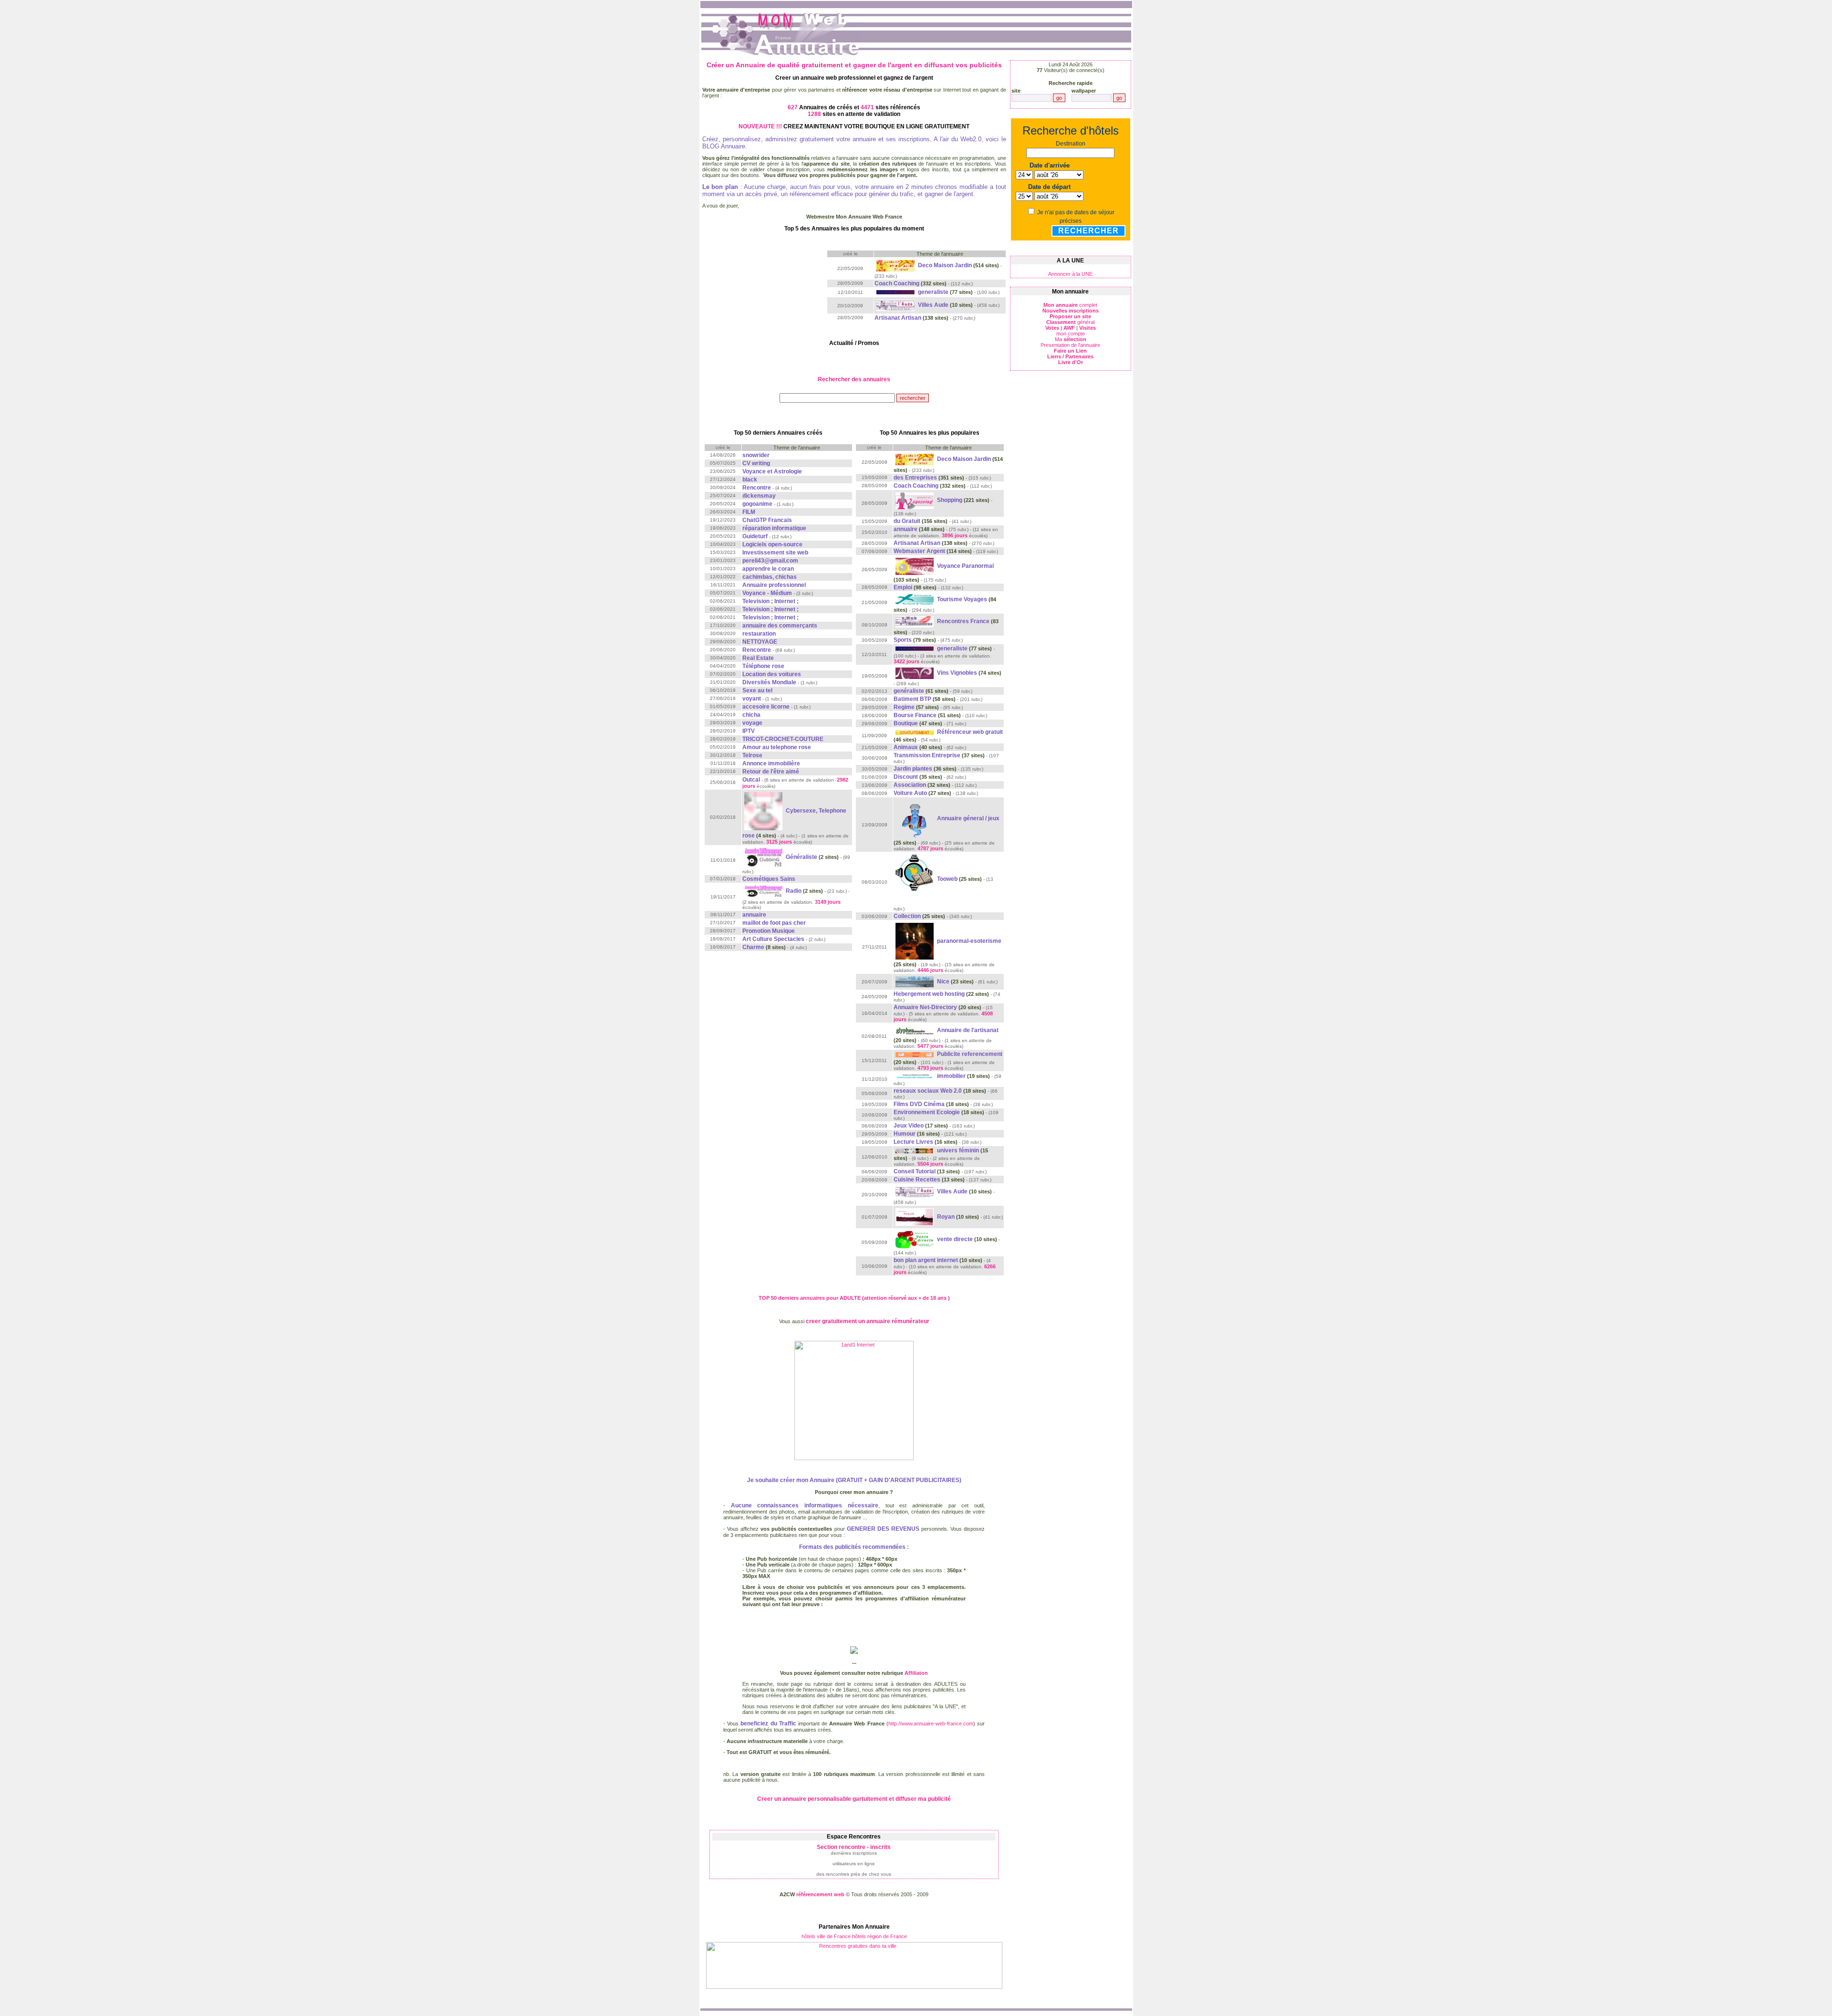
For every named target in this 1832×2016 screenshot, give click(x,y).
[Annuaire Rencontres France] (915, 621)
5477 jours (930, 1046)
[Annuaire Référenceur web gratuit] (915, 732)
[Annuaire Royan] (915, 1217)
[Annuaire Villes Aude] (896, 305)
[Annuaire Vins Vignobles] (915, 673)
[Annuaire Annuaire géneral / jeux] (915, 818)
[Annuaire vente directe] (915, 1239)
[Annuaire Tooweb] (915, 879)
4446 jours (930, 970)
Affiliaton (916, 1673)
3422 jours (906, 661)
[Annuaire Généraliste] (764, 857)
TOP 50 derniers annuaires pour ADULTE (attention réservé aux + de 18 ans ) (854, 1298)
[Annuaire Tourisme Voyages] (915, 599)
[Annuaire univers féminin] (915, 1150)
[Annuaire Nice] (915, 982)
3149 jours (828, 902)
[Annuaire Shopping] (915, 500)
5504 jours (930, 1164)
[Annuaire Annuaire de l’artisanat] (915, 1030)
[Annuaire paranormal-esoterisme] (915, 941)
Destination (1071, 144)
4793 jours (930, 1068)
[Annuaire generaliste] (896, 292)
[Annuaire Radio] (764, 891)
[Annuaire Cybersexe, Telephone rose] (764, 811)
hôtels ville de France (826, 1936)
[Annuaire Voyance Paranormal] (915, 566)
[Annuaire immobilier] (915, 1076)
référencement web (820, 1894)
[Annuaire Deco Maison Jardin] (896, 265)
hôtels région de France (880, 1936)
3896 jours (955, 535)
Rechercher (1088, 231)
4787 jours (930, 848)
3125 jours (779, 842)
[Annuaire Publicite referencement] (915, 1054)
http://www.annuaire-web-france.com (931, 1724)
